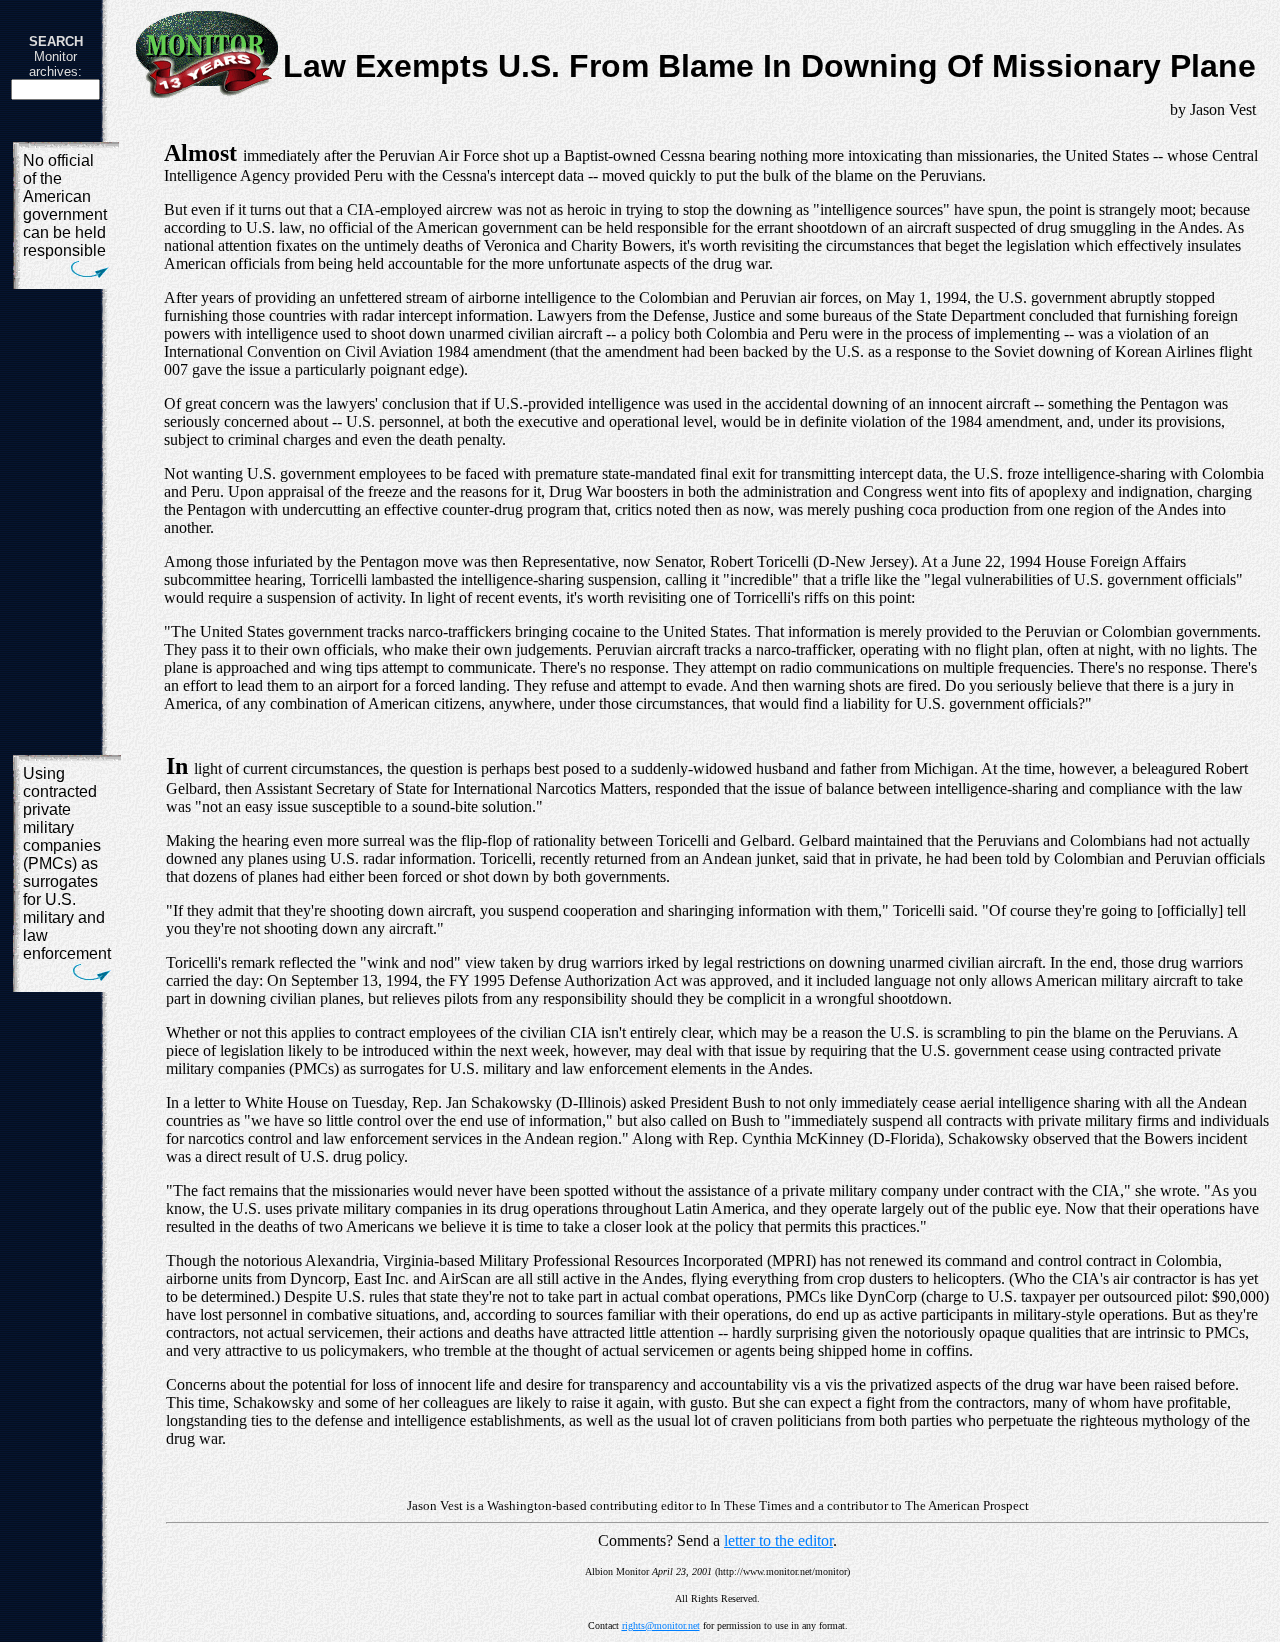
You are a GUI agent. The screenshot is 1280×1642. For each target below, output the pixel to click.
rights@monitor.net (661, 1625)
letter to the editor (778, 1540)
